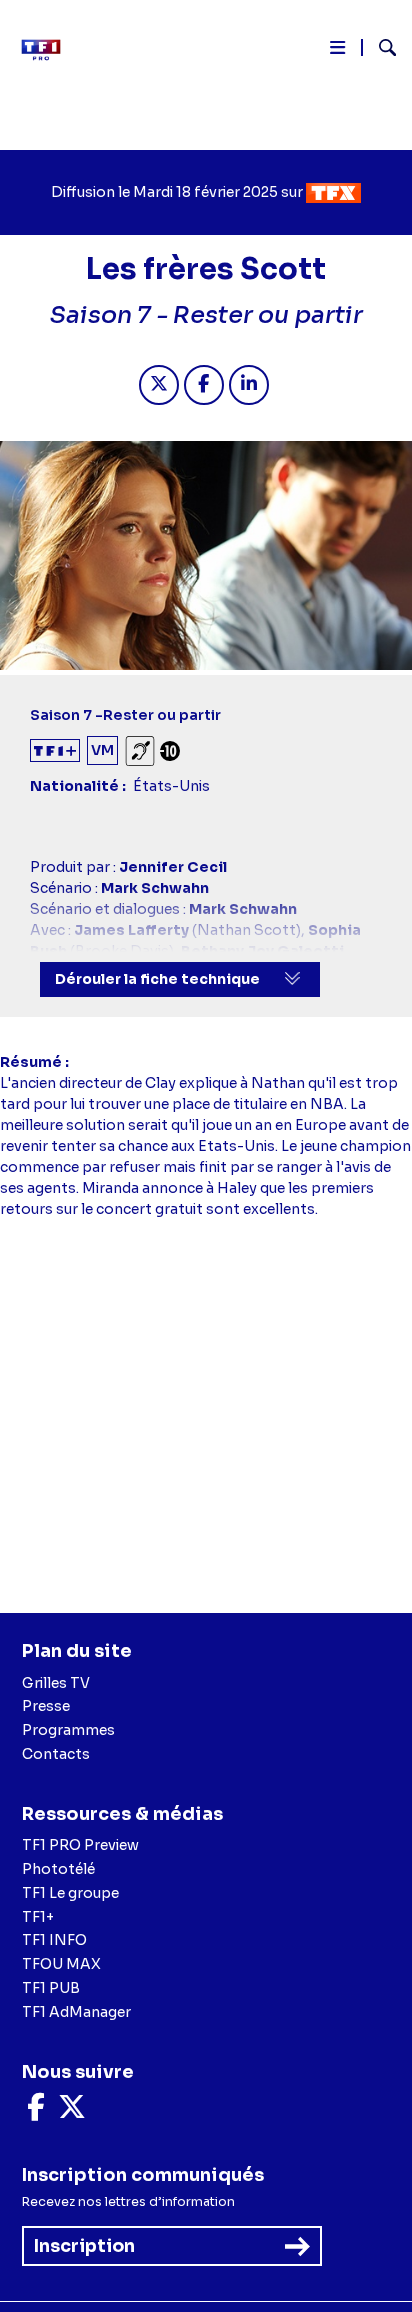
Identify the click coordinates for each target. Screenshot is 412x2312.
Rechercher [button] (379, 47)
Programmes (68, 1730)
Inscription (84, 2246)
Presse (46, 1706)
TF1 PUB (51, 1988)
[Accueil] (48, 50)
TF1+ (38, 1917)
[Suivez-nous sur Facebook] (36, 2112)
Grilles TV (56, 1683)
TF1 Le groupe (70, 1893)
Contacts (56, 1754)
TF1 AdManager (76, 2012)
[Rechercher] (379, 50)
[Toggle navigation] (337, 51)
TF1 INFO (54, 1940)
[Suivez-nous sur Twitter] (72, 2112)
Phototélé (58, 1869)
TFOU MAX (61, 1964)
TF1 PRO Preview (80, 1845)
